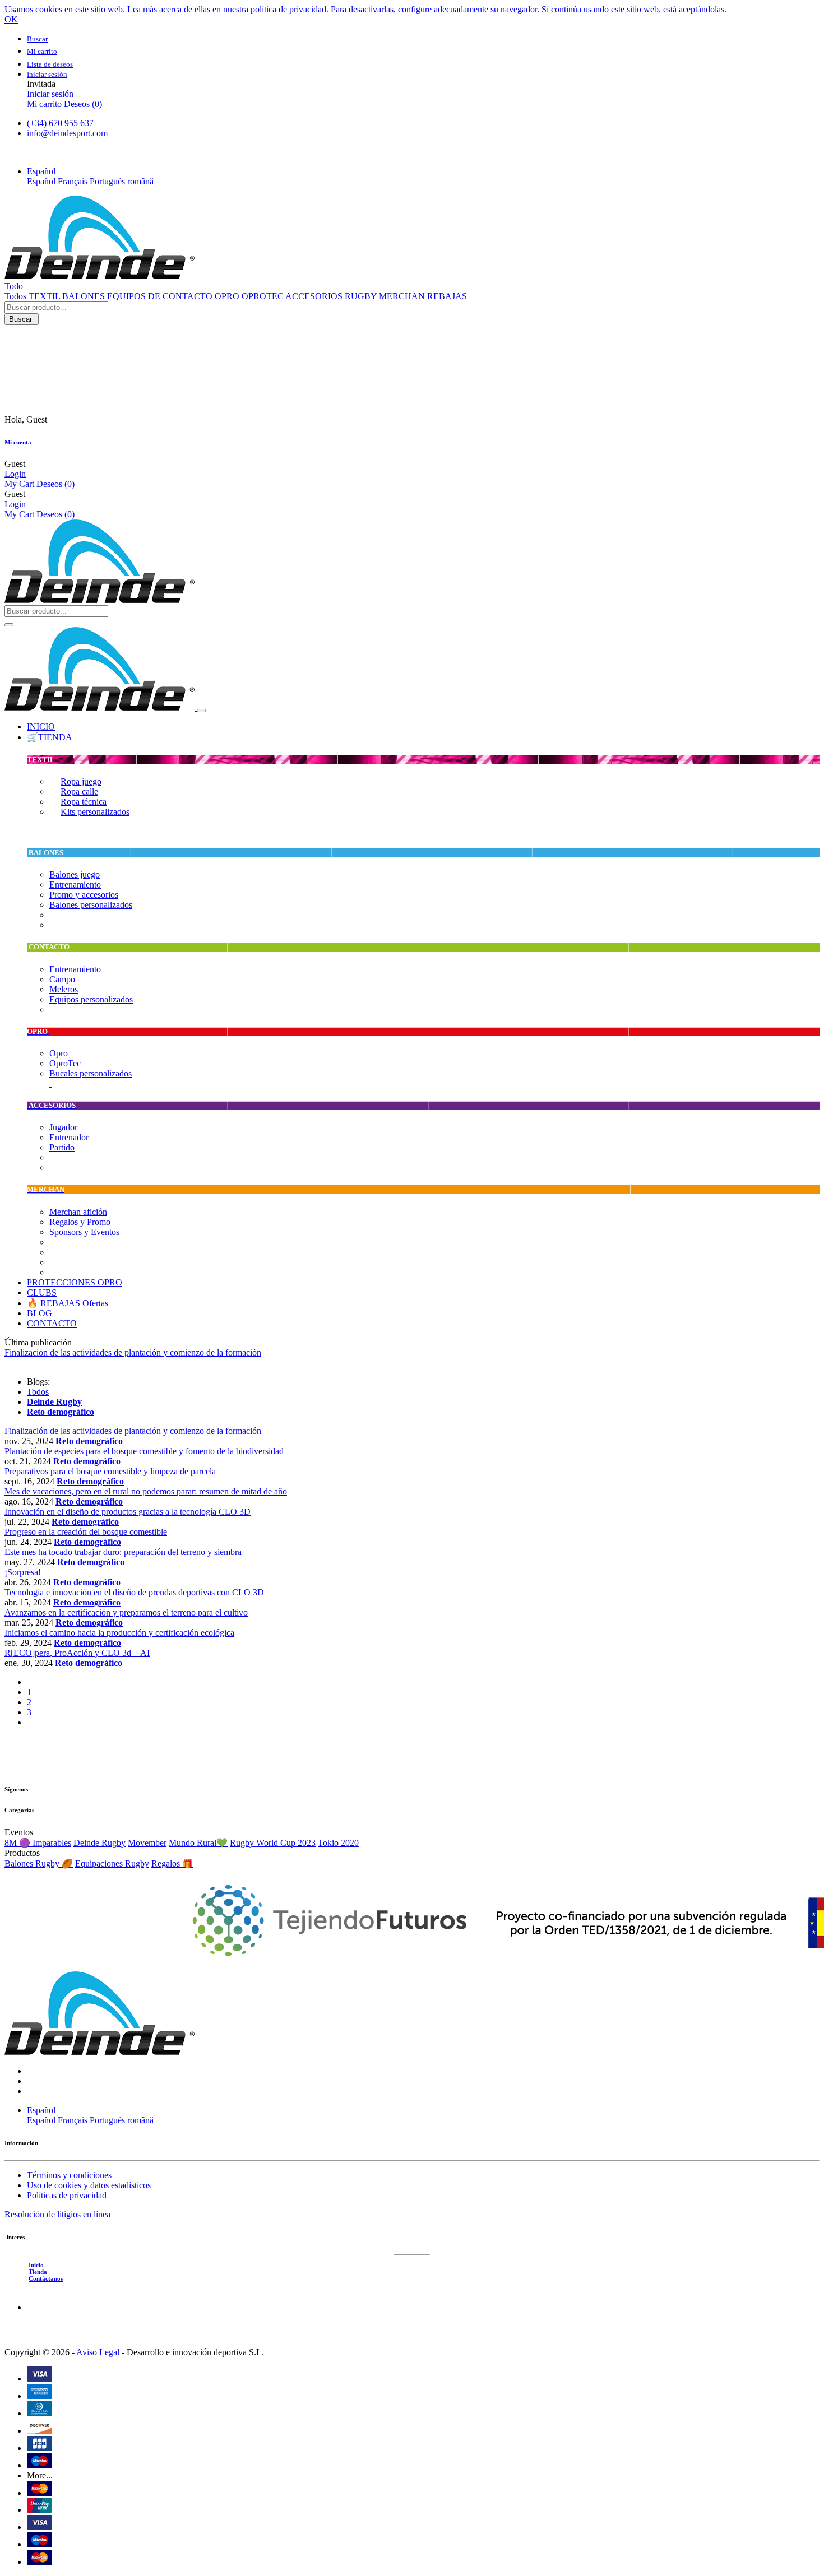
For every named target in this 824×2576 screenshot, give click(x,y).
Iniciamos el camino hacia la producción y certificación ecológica (119, 1633)
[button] (41, 171)
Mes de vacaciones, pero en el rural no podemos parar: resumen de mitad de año (146, 1491)
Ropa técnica (84, 802)
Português (108, 181)
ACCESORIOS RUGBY (332, 296)
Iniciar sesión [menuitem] (50, 94)
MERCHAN (403, 296)
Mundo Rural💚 (198, 1843)
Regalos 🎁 (172, 1863)
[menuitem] (41, 727)
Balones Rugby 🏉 (39, 1863)
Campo (62, 979)
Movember (147, 1843)
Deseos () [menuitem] (83, 104)
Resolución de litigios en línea (57, 2214)
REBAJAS (447, 296)
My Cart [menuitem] (19, 484)
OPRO (228, 296)
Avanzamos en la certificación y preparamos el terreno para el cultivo (126, 1612)
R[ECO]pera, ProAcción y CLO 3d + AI (77, 1653)
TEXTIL (45, 296)
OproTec (65, 1063)
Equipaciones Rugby (112, 1863)
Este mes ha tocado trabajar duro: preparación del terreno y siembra (123, 1552)
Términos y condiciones (69, 2175)
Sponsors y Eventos (84, 1232)
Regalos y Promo (80, 1222)
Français (74, 181)
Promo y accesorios (84, 895)
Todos (15, 296)
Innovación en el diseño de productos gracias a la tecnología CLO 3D (128, 1512)
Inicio (36, 2265)
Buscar (22, 319)
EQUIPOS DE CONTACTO (161, 296)
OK (11, 19)
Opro (59, 1053)
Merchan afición (78, 1212)
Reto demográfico (89, 1441)
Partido (62, 1147)
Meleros (64, 989)
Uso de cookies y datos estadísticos (89, 2185)
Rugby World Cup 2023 (273, 1843)
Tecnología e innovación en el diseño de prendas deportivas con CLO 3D (134, 1592)
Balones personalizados (91, 905)
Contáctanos (46, 2278)
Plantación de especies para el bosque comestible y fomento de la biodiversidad (144, 1451)
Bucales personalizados (91, 1073)
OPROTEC (263, 296)
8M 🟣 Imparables (38, 1843)
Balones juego (75, 874)
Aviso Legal (97, 2352)
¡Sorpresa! (23, 1572)
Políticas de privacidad (67, 2195)
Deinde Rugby (99, 1843)
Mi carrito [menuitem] (44, 104)
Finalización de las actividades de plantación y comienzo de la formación (133, 1431)
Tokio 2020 (338, 1843)
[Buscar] (9, 625)
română (140, 181)
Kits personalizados (95, 812)
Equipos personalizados (91, 999)
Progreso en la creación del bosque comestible (86, 1532)
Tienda (37, 2272)
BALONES (85, 296)
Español (42, 181)
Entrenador (69, 1137)
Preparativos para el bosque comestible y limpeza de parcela (110, 1471)
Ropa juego (81, 781)
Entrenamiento (75, 885)
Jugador (63, 1127)
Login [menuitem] (15, 474)
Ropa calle (79, 792)
